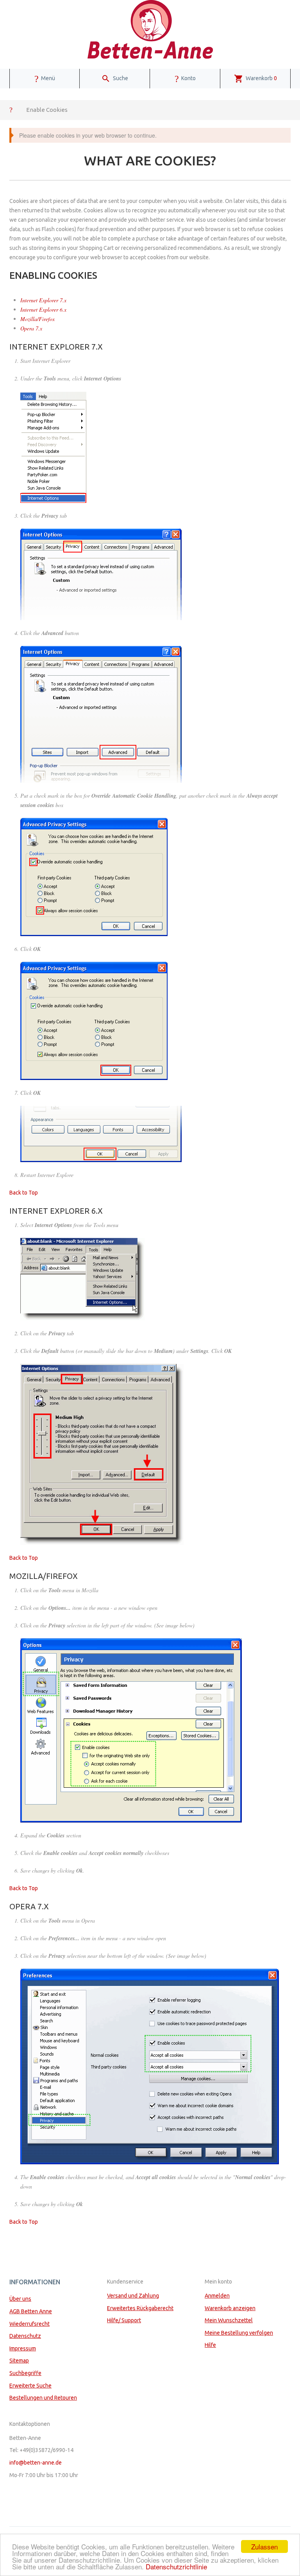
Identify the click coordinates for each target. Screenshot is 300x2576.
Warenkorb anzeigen (230, 2308)
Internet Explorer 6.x (43, 309)
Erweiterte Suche (30, 2386)
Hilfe (210, 2345)
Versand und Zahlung (133, 2296)
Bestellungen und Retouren (43, 2398)
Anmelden (217, 2296)
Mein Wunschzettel (229, 2320)
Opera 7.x (31, 328)
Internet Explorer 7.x (43, 300)
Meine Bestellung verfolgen (239, 2333)
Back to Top (24, 1193)
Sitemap (19, 2361)
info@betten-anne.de (36, 2463)
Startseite (11, 109)
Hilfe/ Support (124, 2320)
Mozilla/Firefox (37, 319)
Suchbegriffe (25, 2373)
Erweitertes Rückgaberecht (140, 2308)
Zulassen (264, 2546)
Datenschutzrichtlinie (176, 2566)
